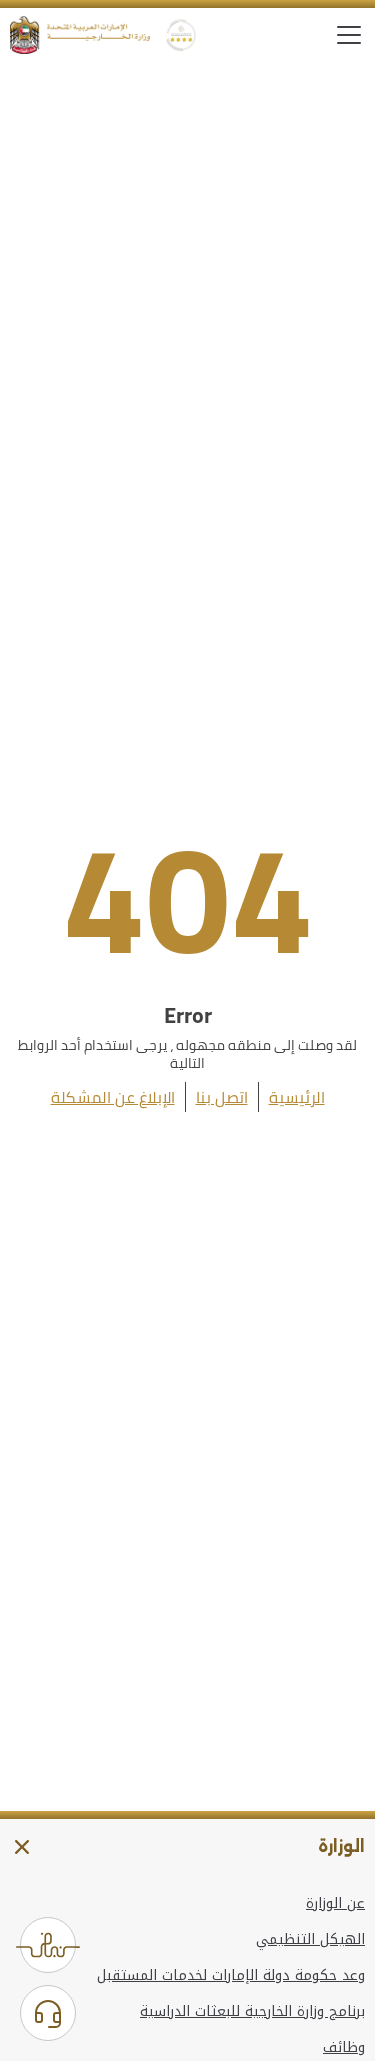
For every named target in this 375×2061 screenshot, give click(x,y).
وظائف (344, 2048)
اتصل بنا (222, 1097)
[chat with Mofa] (48, 2013)
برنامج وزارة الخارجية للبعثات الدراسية (252, 2012)
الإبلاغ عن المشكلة (113, 1097)
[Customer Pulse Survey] (48, 1945)
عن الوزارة (335, 1904)
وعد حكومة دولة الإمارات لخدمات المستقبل (231, 1976)
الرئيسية (297, 1097)
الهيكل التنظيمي (310, 1940)
